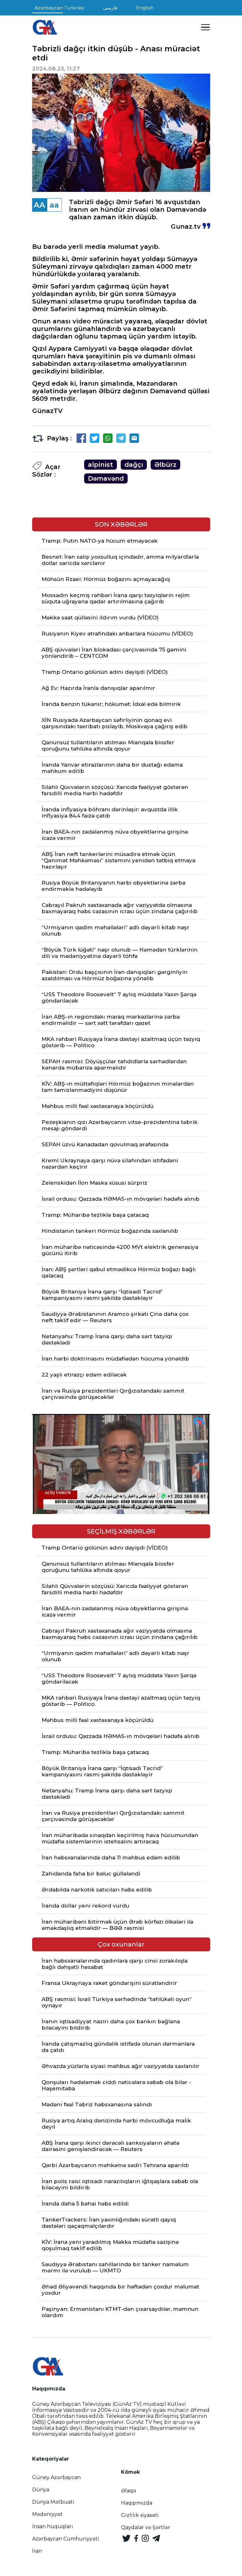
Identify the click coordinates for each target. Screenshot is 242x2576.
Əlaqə (129, 2491)
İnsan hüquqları (53, 2526)
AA (39, 205)
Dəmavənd (106, 478)
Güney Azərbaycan (56, 2477)
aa (54, 205)
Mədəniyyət (47, 2514)
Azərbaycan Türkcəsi (59, 8)
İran (37, 2551)
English (145, 8)
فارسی (110, 8)
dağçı (134, 465)
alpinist (101, 465)
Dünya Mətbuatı (53, 2502)
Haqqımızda (137, 2503)
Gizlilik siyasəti (140, 2515)
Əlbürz (165, 465)
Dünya (41, 2490)
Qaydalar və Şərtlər (146, 2527)
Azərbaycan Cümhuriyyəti (66, 2539)
